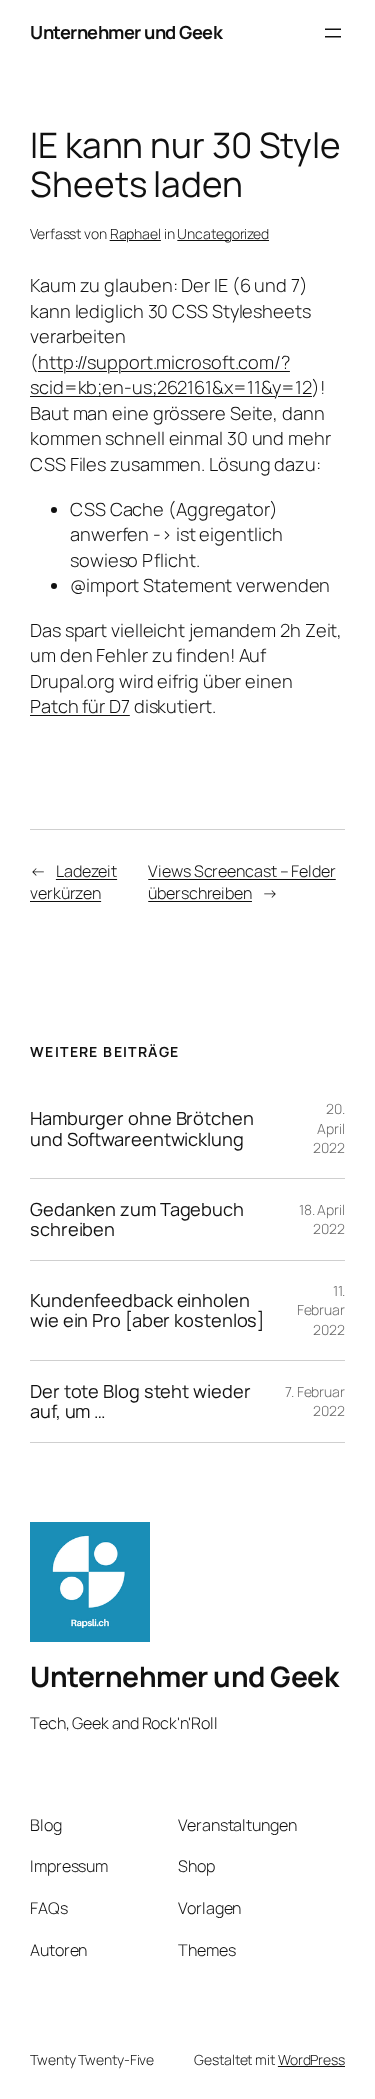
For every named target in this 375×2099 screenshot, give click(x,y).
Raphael (135, 233)
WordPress (311, 2059)
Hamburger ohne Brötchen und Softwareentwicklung (142, 1128)
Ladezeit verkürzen (73, 882)
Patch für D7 (80, 706)
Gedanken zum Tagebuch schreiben (137, 1219)
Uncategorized (223, 233)
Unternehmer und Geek (126, 32)
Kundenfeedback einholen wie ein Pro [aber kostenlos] (147, 1310)
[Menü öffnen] (333, 33)
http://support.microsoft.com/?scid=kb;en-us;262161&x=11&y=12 (171, 375)
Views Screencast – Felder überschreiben (242, 882)
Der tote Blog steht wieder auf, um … (140, 1401)
